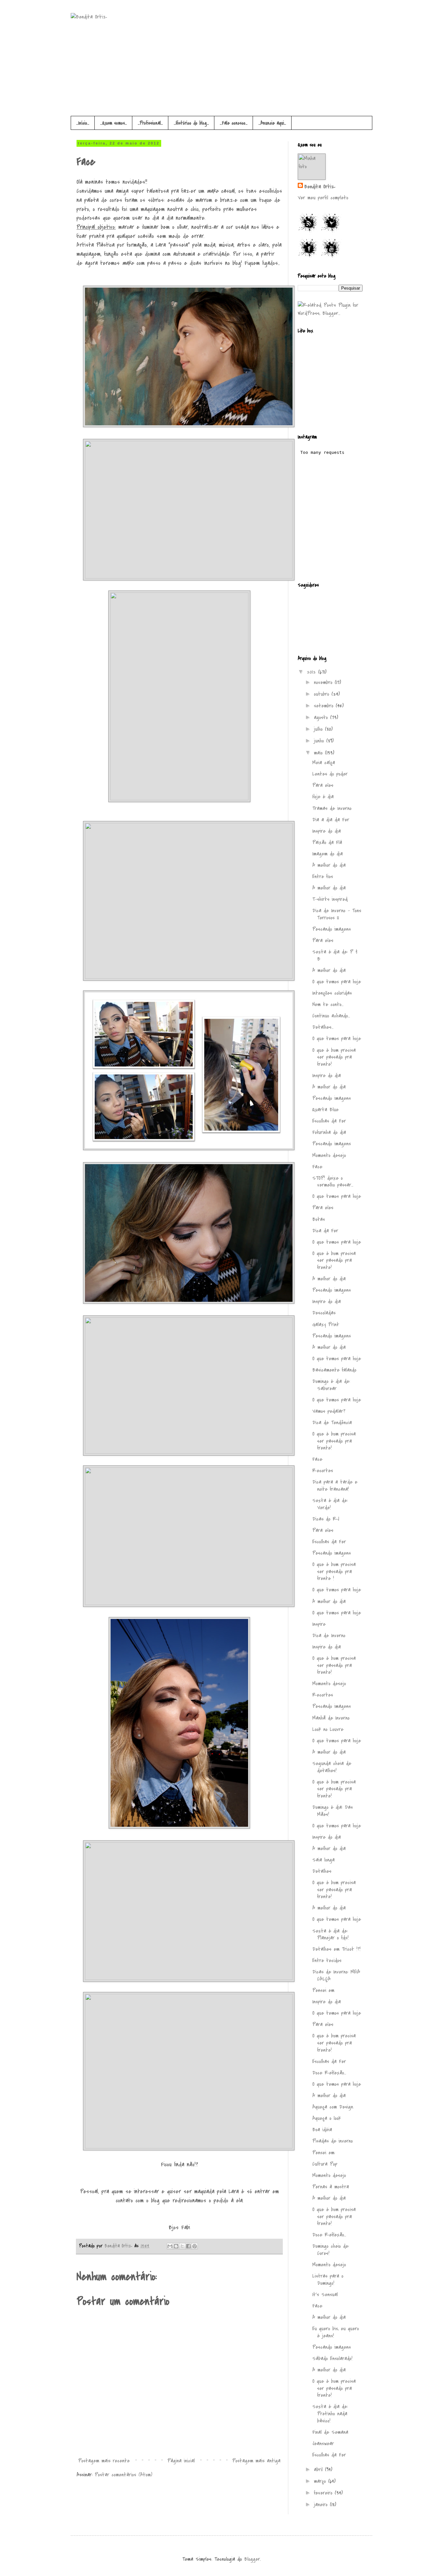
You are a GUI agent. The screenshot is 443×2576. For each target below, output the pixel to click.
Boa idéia (322, 2130)
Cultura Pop (325, 2164)
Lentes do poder (330, 774)
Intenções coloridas (332, 993)
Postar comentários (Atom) (124, 2475)
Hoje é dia (323, 797)
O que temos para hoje (337, 982)
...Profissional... (150, 123)
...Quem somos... (114, 123)
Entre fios (323, 877)
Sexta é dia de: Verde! (330, 1504)
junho (320, 741)
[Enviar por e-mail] (170, 2246)
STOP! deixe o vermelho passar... (333, 1182)
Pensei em (323, 1990)
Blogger (252, 2559)
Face (317, 1167)
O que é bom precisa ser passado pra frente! (334, 1057)
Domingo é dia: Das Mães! (333, 1811)
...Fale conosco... (234, 123)
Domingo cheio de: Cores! (331, 2250)
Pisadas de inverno (333, 2141)
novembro (324, 682)
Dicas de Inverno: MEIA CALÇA (336, 1975)
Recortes (323, 1471)
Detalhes (322, 1871)
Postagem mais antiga (256, 2461)
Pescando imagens (332, 929)
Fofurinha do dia (329, 1132)
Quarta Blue (325, 1110)
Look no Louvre (328, 1729)
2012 (312, 672)
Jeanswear (323, 2444)
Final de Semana (330, 2432)
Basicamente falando (334, 1370)
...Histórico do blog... (191, 123)
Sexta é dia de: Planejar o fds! (330, 1935)
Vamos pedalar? (329, 1411)
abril (319, 2470)
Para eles (323, 785)
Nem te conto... (328, 1004)
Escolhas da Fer (329, 1121)
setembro (325, 706)
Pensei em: (324, 2153)
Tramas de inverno (332, 808)
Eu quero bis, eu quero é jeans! (336, 2332)
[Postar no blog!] (176, 2246)
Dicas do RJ (326, 1519)
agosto (322, 717)
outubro (323, 694)
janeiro (322, 2505)
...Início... (83, 123)
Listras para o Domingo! (328, 2280)
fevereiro (324, 2493)
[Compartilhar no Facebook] (188, 2246)
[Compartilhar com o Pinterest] (195, 2246)
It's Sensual (325, 2295)
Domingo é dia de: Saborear (331, 1385)
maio (319, 753)
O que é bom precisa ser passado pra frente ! (334, 1571)
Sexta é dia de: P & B (335, 955)
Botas (319, 1219)
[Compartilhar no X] (182, 2246)
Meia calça (324, 763)
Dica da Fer (325, 1231)
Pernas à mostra (331, 2187)
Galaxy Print (326, 1325)
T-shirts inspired (330, 899)
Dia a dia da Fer (331, 820)
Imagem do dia (328, 854)
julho (319, 729)
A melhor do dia (329, 865)
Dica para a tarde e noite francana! (335, 1486)
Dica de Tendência (332, 1423)
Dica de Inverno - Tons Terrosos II (337, 914)
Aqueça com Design (333, 2107)
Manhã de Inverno (331, 1718)
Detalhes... (323, 1027)
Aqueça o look (327, 2118)
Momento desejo (329, 1155)
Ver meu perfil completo (323, 198)
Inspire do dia (327, 831)
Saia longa (323, 1860)
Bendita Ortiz (119, 2246)
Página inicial (181, 2461)
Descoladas (324, 1313)
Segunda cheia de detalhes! (332, 1767)
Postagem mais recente (104, 2461)
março (321, 2481)
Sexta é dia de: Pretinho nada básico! (330, 2414)
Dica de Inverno (329, 1636)
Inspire (319, 1624)
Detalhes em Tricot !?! (336, 1949)
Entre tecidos (327, 1960)
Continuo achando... (331, 1016)
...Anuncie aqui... (272, 123)
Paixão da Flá (327, 842)
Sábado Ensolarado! (332, 2358)
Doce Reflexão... (329, 2073)
